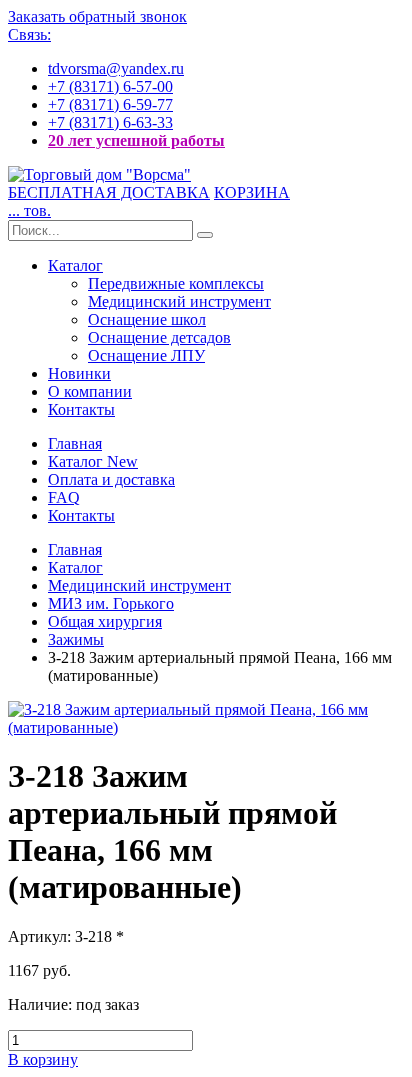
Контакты (81, 409)
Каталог (75, 265)
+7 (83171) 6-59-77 (110, 104)
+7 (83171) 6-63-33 (110, 122)
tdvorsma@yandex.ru (116, 68)
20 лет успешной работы (136, 140)
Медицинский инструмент (179, 301)
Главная (75, 443)
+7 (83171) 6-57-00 (110, 86)
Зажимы (76, 639)
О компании (90, 391)
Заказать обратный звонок (97, 16)
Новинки (79, 373)
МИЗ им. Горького (111, 603)
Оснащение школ (147, 319)
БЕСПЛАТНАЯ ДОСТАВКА (109, 192)
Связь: (29, 34)
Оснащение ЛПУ (146, 355)
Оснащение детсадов (159, 337)
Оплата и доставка (111, 479)
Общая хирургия (105, 621)
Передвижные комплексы (176, 283)
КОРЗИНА (252, 192)
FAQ (64, 497)
